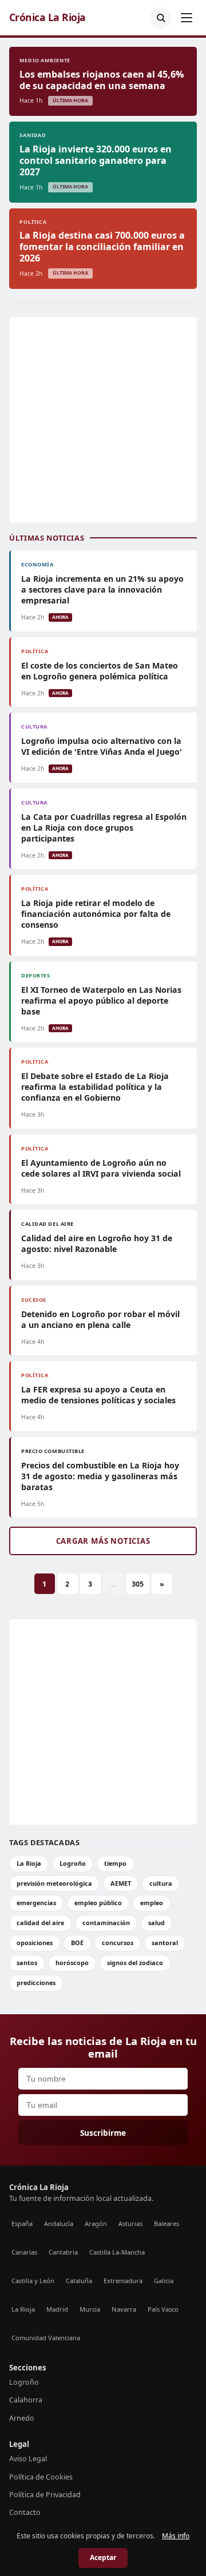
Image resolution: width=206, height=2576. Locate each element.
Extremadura (123, 2281)
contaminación (106, 1923)
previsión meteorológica (54, 1883)
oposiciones (35, 1943)
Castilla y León (33, 2281)
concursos (118, 1943)
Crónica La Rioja (47, 17)
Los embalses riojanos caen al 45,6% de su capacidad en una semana (102, 80)
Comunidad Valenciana (46, 2338)
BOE (77, 1943)
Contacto (25, 2512)
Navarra (124, 2309)
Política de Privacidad (45, 2495)
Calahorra (26, 2400)
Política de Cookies (41, 2477)
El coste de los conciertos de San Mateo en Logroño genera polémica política (100, 671)
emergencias (36, 1903)
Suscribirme (103, 2133)
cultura (161, 1883)
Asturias (130, 2223)
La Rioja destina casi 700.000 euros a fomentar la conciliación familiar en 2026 (102, 247)
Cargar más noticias (103, 1541)
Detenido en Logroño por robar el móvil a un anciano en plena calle (100, 1319)
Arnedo (22, 2418)
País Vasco (163, 2309)
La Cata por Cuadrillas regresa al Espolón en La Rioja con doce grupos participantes (104, 828)
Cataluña (79, 2281)
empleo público (98, 1903)
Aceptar (103, 2557)
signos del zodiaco (135, 1963)
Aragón (96, 2223)
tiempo (115, 1863)
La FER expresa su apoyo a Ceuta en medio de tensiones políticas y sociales (98, 1395)
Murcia (90, 2309)
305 (138, 1584)
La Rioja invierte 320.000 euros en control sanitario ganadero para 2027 (96, 160)
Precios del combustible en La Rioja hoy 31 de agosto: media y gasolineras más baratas (100, 1476)
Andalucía (59, 2223)
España (22, 2223)
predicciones (36, 1983)
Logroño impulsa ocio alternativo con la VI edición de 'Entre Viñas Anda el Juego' (102, 746)
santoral (165, 1943)
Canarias (24, 2252)
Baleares (167, 2223)
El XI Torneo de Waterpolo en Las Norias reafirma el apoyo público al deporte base (101, 1001)
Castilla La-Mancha (117, 2252)
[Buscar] (161, 18)
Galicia (164, 2281)
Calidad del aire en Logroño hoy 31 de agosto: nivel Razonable (97, 1243)
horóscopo (72, 1963)
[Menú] (187, 18)
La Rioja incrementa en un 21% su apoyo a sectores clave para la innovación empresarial (102, 589)
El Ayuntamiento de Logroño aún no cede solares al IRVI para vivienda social (101, 1168)
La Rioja (29, 1863)
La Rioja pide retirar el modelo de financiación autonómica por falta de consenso (96, 914)
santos (27, 1963)
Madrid (57, 2309)
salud (157, 1923)
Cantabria (63, 2252)
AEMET (121, 1883)
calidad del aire (40, 1923)
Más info (176, 2536)
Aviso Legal (28, 2459)
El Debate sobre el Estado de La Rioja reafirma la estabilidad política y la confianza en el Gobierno (95, 1087)
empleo (152, 1903)
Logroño (73, 1863)
